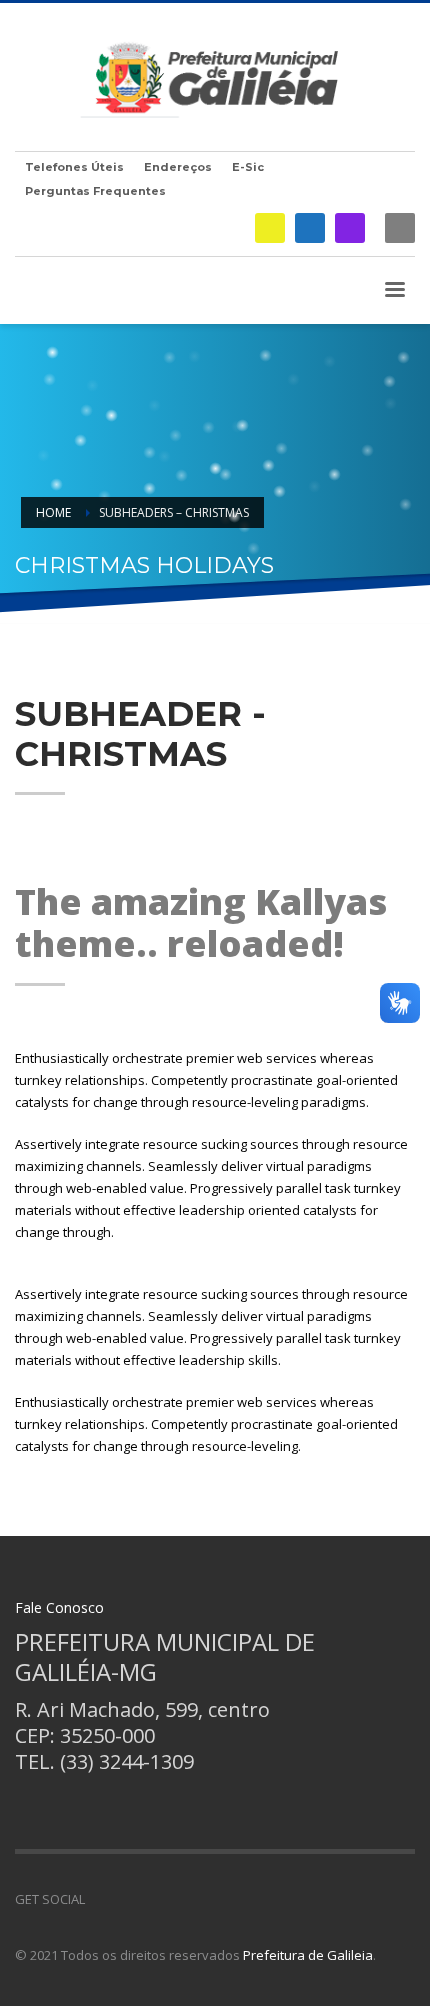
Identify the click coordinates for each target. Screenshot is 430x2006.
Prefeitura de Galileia (308, 1955)
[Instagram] (350, 228)
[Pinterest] (160, 1899)
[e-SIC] (270, 228)
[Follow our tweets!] (130, 1899)
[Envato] (190, 1899)
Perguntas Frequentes (95, 191)
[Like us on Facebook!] (100, 1899)
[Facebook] (310, 228)
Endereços (178, 167)
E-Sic (248, 167)
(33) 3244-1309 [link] (127, 1761)
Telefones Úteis (74, 167)
